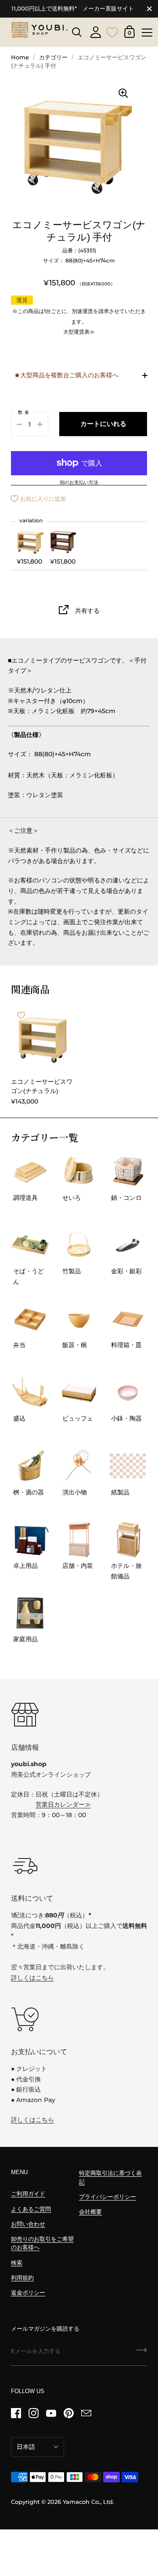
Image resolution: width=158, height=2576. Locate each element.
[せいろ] (79, 1171)
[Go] (142, 2353)
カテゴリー (53, 57)
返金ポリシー (28, 2293)
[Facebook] (16, 2413)
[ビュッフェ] (79, 1393)
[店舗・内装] (79, 1539)
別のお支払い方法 (79, 483)
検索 (17, 2263)
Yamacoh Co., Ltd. (88, 2502)
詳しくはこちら (32, 1978)
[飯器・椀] (79, 1319)
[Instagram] (33, 2413)
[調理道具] (30, 1171)
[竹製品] (79, 1245)
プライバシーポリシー (108, 2197)
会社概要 (90, 2212)
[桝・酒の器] (30, 1466)
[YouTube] (51, 2413)
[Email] (86, 2413)
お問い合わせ (28, 2224)
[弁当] (30, 1319)
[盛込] (30, 1393)
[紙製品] (128, 1466)
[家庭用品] (30, 1613)
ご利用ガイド (28, 2194)
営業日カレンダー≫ (63, 1804)
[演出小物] (79, 1466)
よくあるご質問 (31, 2209)
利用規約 (22, 2278)
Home (20, 57)
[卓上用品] (30, 1539)
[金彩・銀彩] (128, 1245)
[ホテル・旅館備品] (128, 1539)
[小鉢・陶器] (128, 1393)
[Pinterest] (68, 2413)
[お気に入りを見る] (112, 31)
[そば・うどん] (30, 1245)
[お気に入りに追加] (21, 1015)
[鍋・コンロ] (128, 1171)
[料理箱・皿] (128, 1319)
